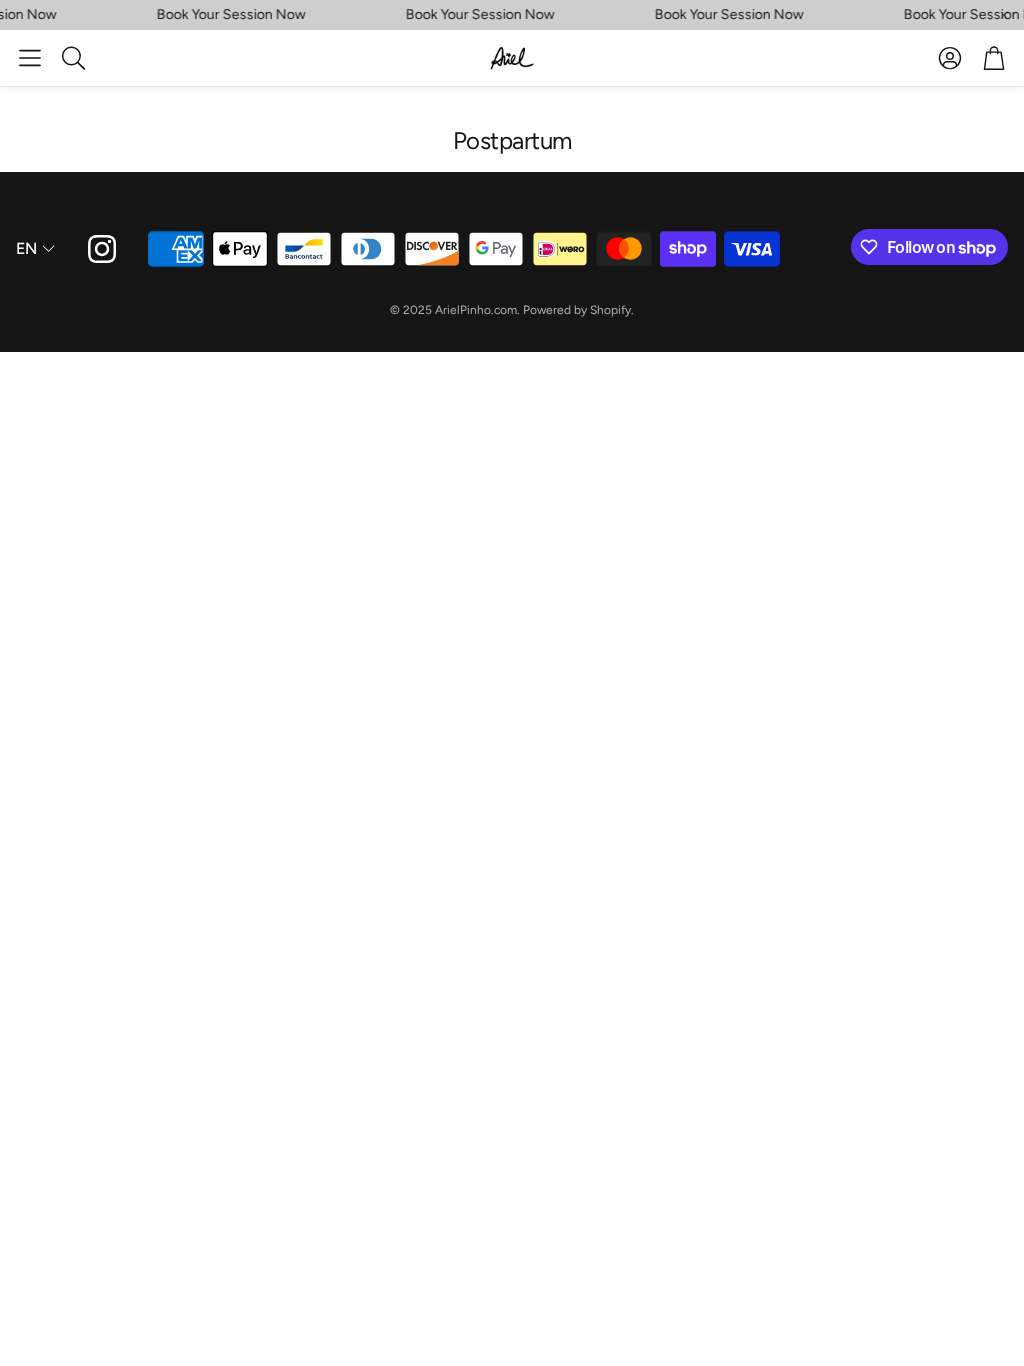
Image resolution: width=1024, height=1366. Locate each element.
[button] (30, 58)
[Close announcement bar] (1004, 15)
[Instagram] (102, 249)
